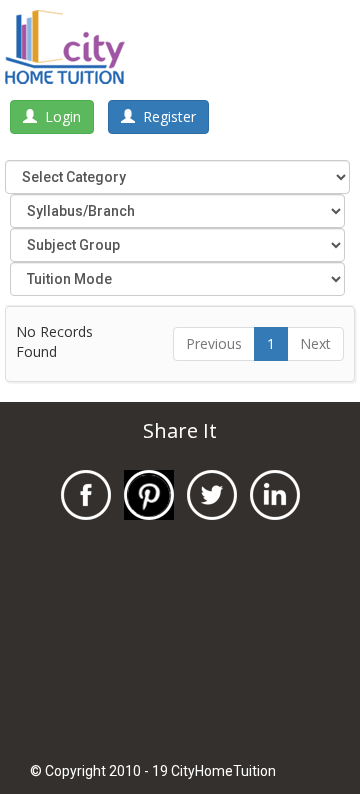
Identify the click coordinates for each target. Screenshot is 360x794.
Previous (214, 343)
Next (315, 343)
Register (165, 116)
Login (59, 116)
